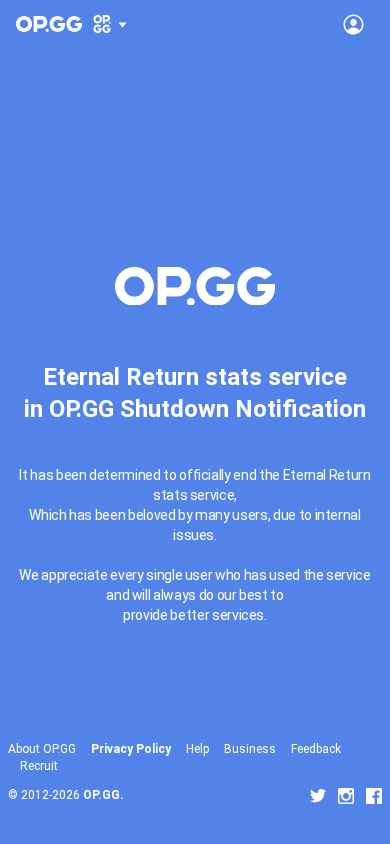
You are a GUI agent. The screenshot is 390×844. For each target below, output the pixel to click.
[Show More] (110, 24)
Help (197, 749)
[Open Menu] (353, 24)
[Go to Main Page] (49, 24)
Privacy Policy (131, 749)
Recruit (39, 766)
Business (250, 749)
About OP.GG (42, 749)
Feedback (316, 749)
